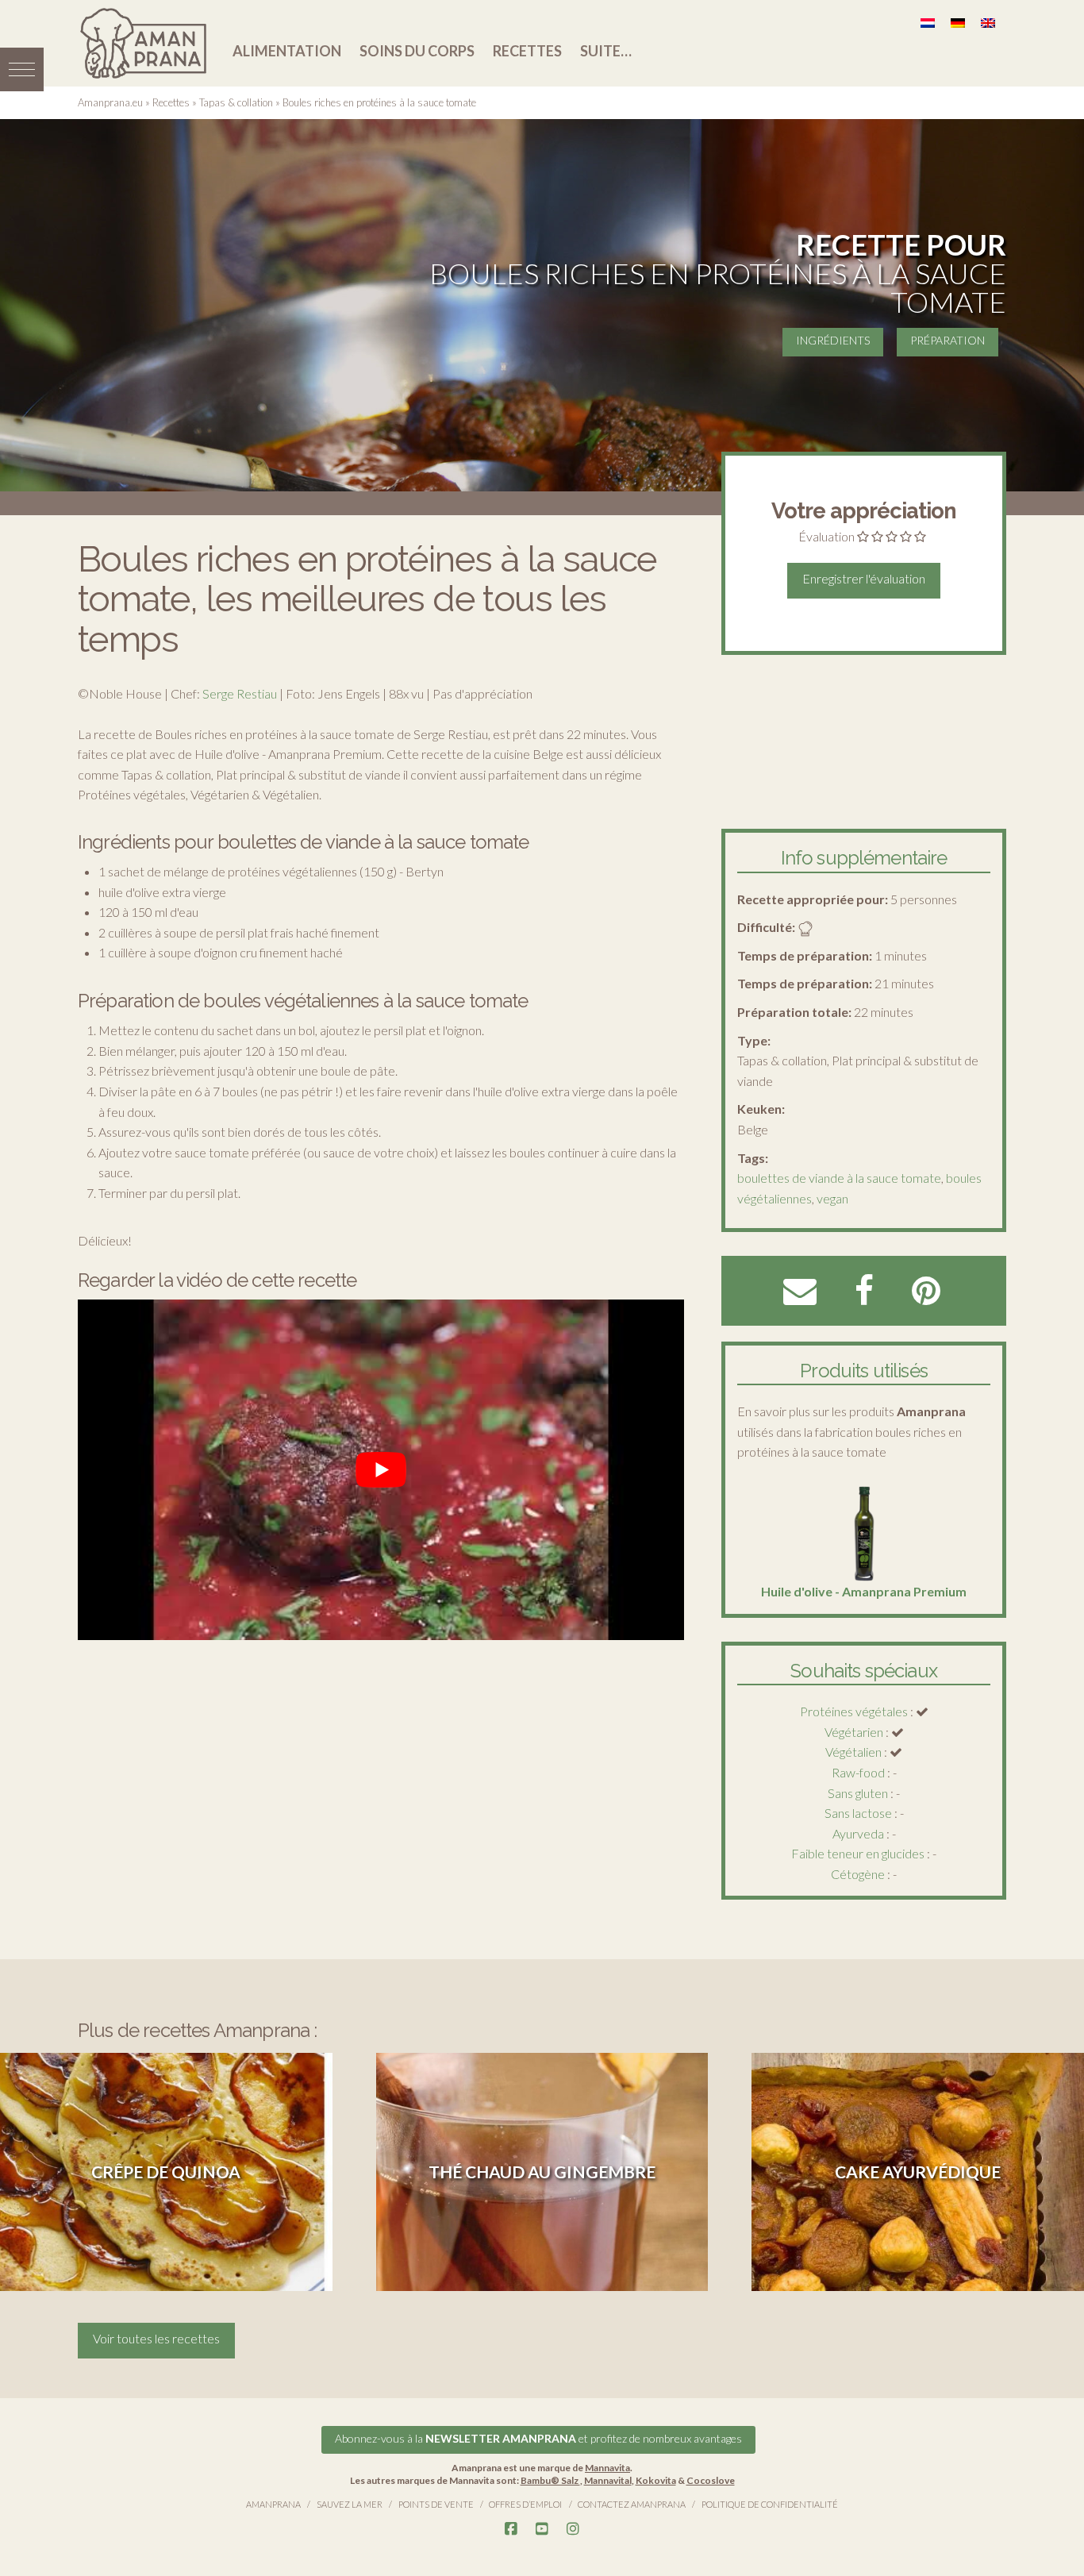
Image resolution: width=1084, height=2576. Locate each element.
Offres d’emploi (525, 2504)
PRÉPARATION (948, 340)
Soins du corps (417, 51)
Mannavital (608, 2480)
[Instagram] (573, 2529)
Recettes (527, 51)
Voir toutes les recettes (156, 2338)
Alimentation (287, 51)
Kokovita (656, 2480)
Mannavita (607, 2468)
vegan (832, 1198)
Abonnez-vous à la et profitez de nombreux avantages (538, 2438)
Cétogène (858, 1874)
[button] (22, 69)
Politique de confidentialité (770, 2504)
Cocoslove (711, 2480)
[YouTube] (542, 2529)
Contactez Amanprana (632, 2504)
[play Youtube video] (381, 1470)
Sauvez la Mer (350, 2504)
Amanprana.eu (110, 102)
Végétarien (854, 1732)
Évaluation (826, 536)
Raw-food (858, 1772)
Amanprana (273, 2504)
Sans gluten (858, 1793)
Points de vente (436, 2504)
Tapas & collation (236, 102)
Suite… (606, 51)
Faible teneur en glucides (858, 1853)
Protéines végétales (854, 1711)
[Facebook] (511, 2529)
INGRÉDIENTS (833, 340)
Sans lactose (858, 1813)
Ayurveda (858, 1833)
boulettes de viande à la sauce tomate (839, 1178)
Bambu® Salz (550, 2480)
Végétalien (853, 1752)
